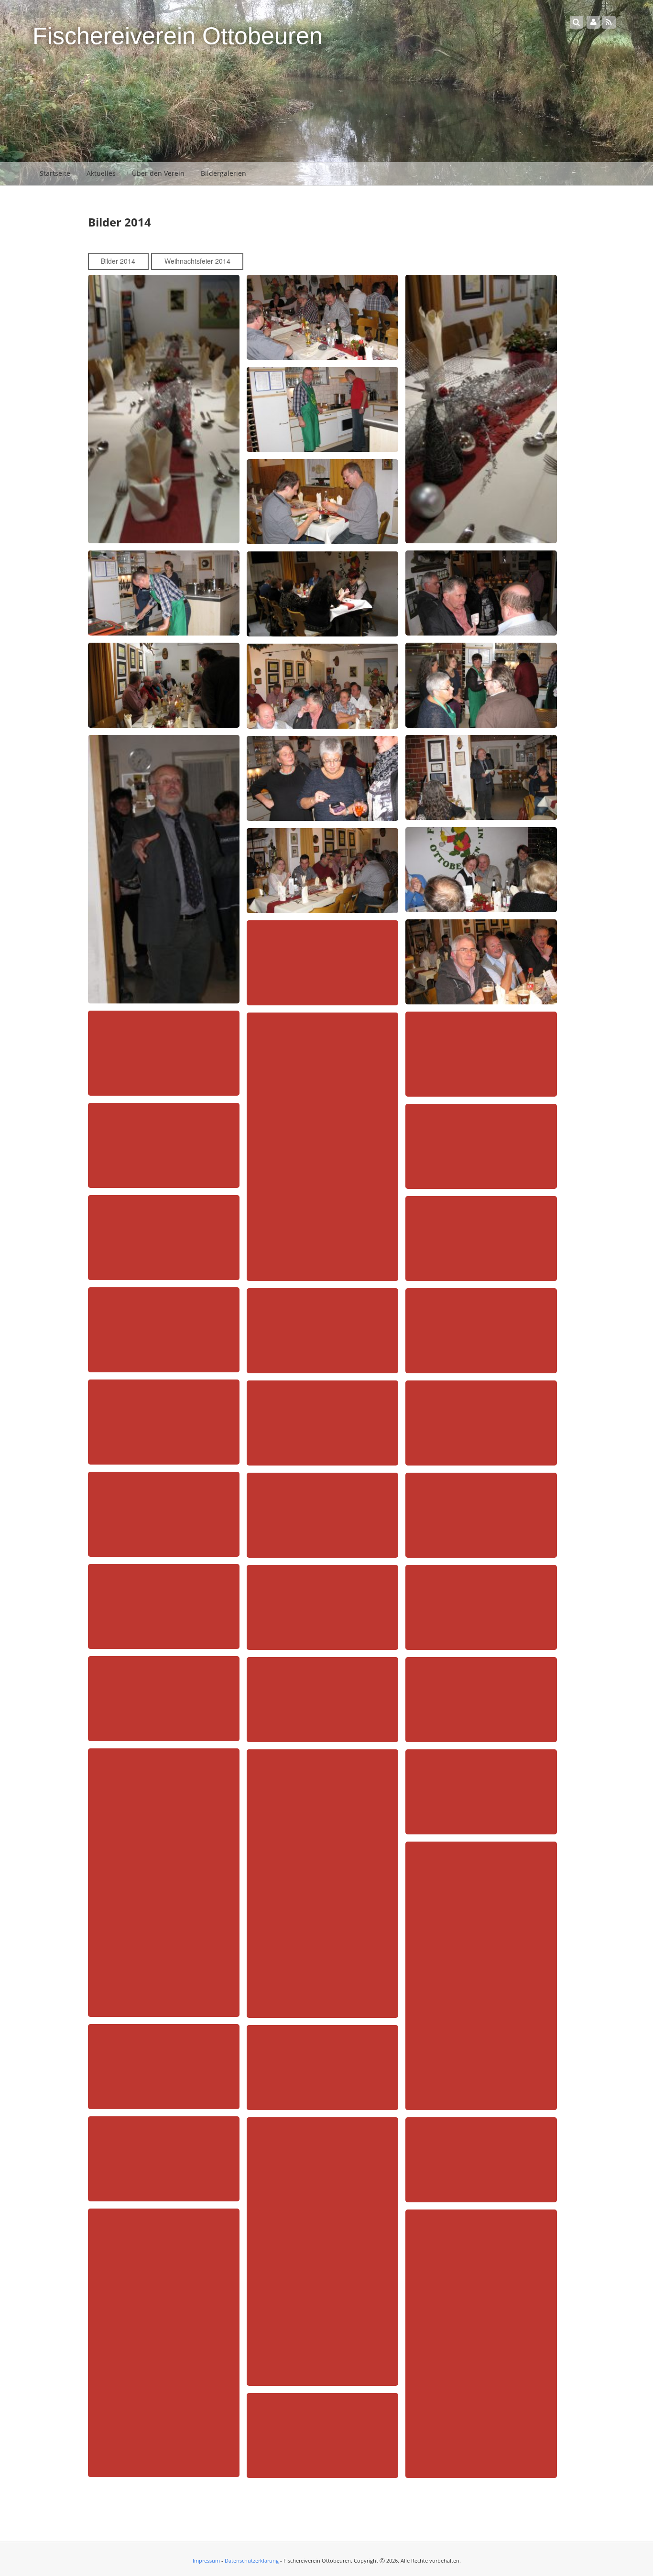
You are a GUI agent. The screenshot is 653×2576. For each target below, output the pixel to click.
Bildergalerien (223, 173)
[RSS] (609, 22)
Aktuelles (101, 173)
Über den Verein (158, 173)
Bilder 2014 (118, 261)
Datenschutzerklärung (252, 2560)
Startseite (55, 173)
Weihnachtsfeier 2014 (197, 261)
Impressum (206, 2560)
